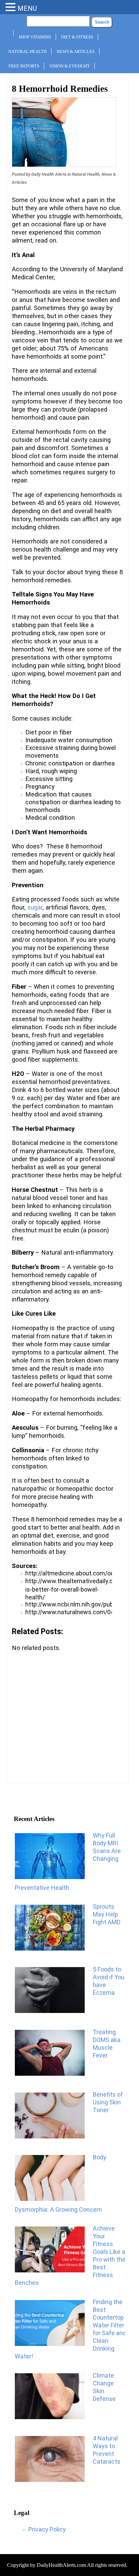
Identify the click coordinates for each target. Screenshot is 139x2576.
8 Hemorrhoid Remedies (60, 89)
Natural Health (27, 51)
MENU (27, 8)
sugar (35, 907)
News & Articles (76, 51)
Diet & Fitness (77, 37)
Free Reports (24, 66)
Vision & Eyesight (69, 66)
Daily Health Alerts (49, 174)
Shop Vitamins (35, 37)
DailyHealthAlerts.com (61, 2565)
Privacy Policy (47, 2529)
